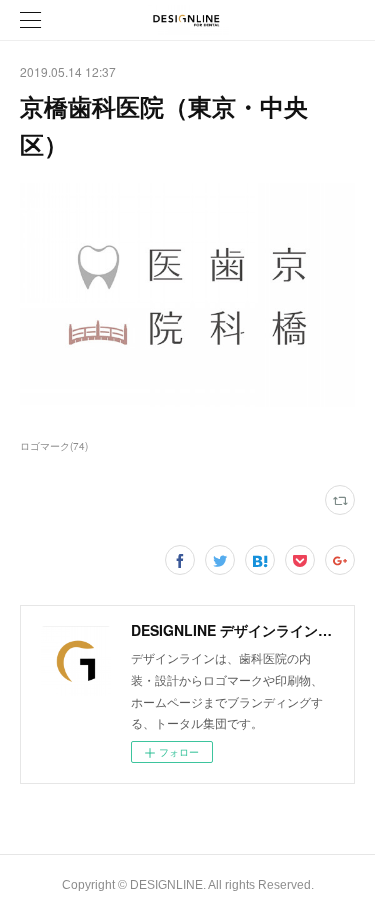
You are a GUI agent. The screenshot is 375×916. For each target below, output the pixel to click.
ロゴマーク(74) (54, 446)
